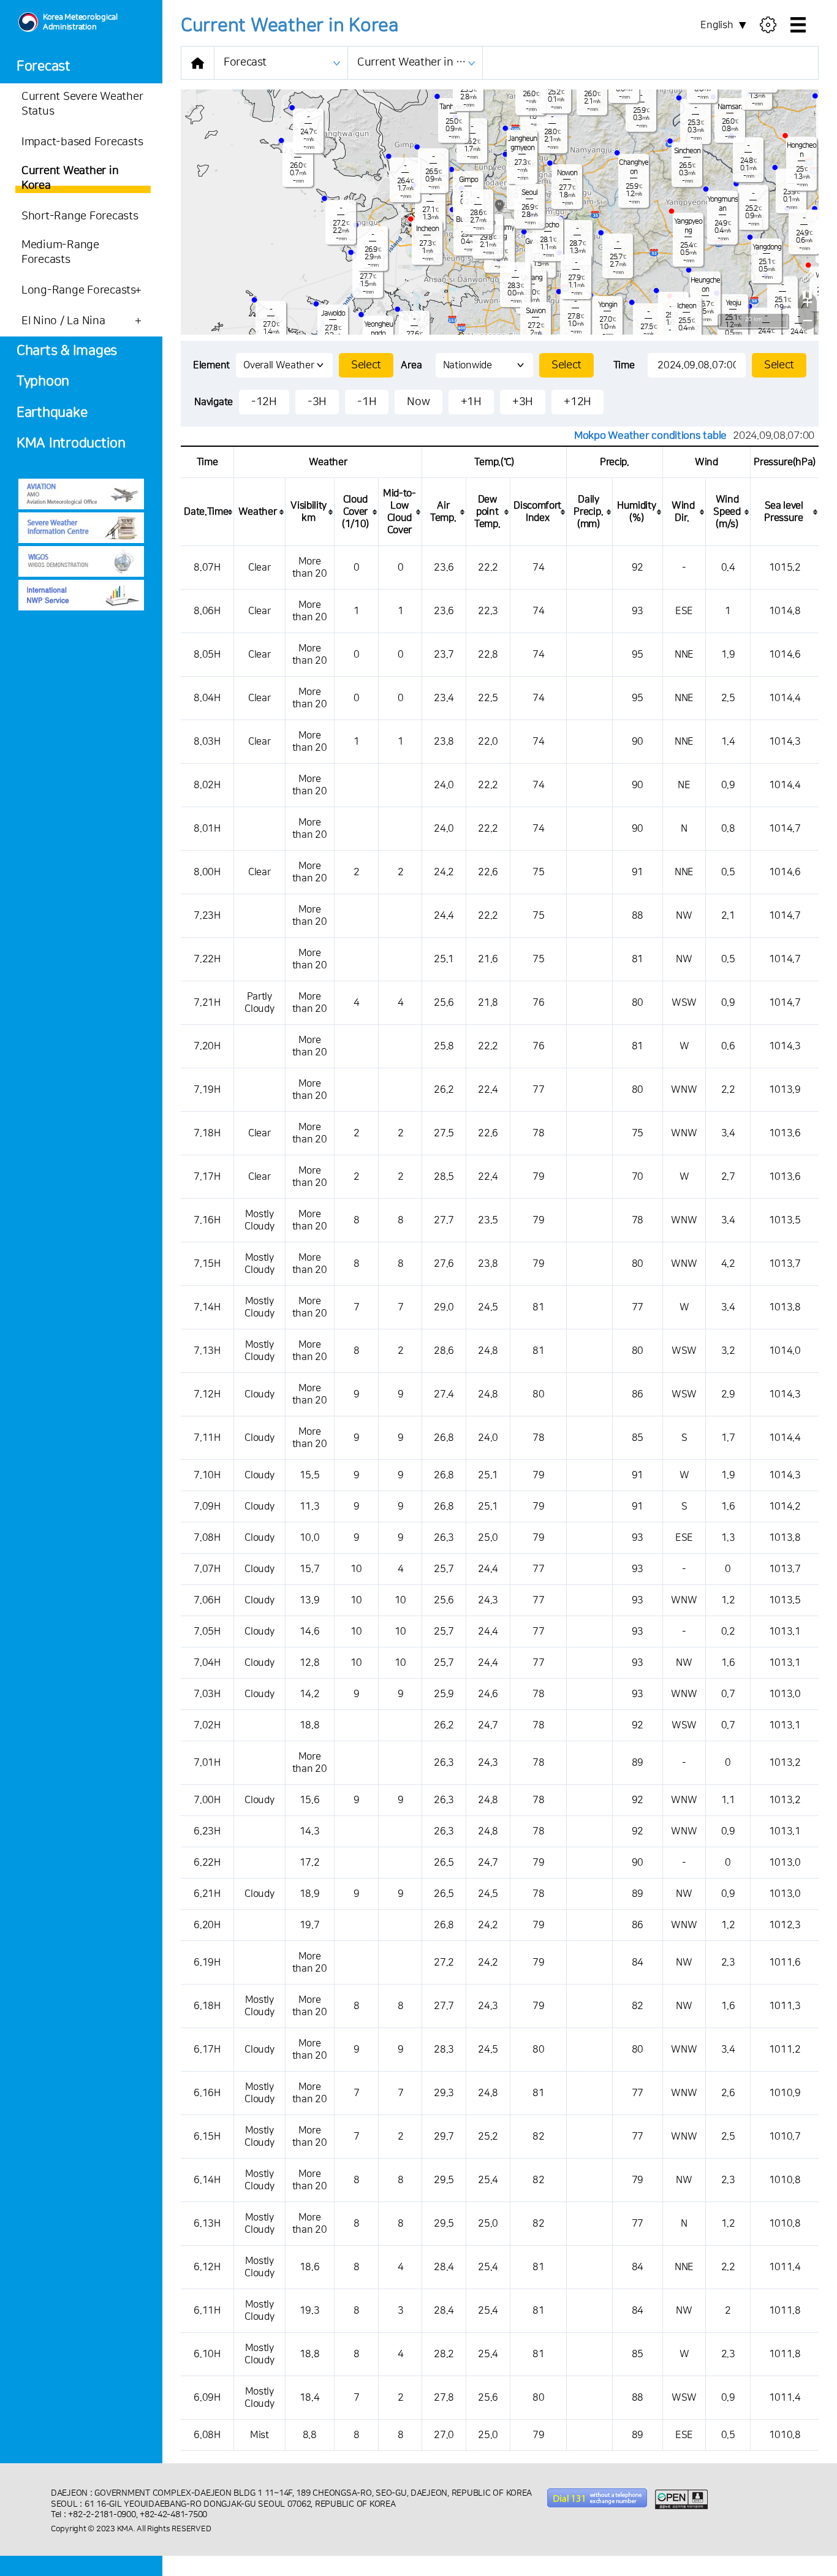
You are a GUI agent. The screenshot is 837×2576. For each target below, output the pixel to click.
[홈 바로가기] (198, 63)
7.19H (207, 1090)
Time (624, 365)
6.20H (207, 1925)
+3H (523, 402)
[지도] (808, 294)
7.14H (207, 1307)
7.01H (207, 1763)
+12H (578, 402)
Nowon (567, 173)
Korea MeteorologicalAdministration (80, 22)
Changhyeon (634, 167)
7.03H (207, 1694)
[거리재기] (808, 276)
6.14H (207, 2180)
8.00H (207, 872)
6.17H (207, 2050)
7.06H (207, 1600)
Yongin (608, 305)
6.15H (207, 2137)
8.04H (207, 698)
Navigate (214, 402)
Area (411, 365)
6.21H (207, 1894)
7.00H (207, 1800)
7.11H (207, 1438)
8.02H (207, 785)
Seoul (529, 193)
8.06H (207, 611)
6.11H (207, 2311)
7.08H (207, 1538)
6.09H (207, 2398)
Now (418, 402)
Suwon (536, 311)
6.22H (207, 1863)
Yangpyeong (688, 226)
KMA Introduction (71, 443)
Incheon (427, 229)
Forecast (44, 66)
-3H (317, 402)
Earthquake (52, 413)
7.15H (207, 1264)
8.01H (207, 829)
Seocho (548, 225)
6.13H (207, 2224)
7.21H (207, 1003)
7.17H (207, 1177)
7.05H (207, 1632)
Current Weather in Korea (420, 63)
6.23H (207, 1831)
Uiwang (532, 278)
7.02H (207, 1725)
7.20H (207, 1046)
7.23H (207, 916)
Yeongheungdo (378, 329)
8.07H (207, 568)
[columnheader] (207, 512)
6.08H (207, 2435)
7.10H (207, 1475)
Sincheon (687, 151)
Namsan (730, 107)
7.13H (207, 1351)
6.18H (207, 2006)
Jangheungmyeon (522, 143)
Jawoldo (333, 313)
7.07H (207, 1569)
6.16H (207, 2093)
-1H (367, 402)
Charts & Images (67, 351)
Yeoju (733, 303)
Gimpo (468, 180)
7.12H (207, 1394)
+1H (471, 402)
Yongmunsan (722, 204)
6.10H (207, 2354)
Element (211, 365)
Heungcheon (705, 285)
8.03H (207, 742)
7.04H (207, 1663)
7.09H (207, 1506)
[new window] (81, 494)
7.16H (207, 1220)
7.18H (207, 1133)
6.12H (207, 2267)
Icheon (687, 306)
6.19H (207, 1962)
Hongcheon (801, 150)
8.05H (207, 655)
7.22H (207, 959)
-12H (264, 402)
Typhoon (43, 382)
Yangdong (767, 247)
